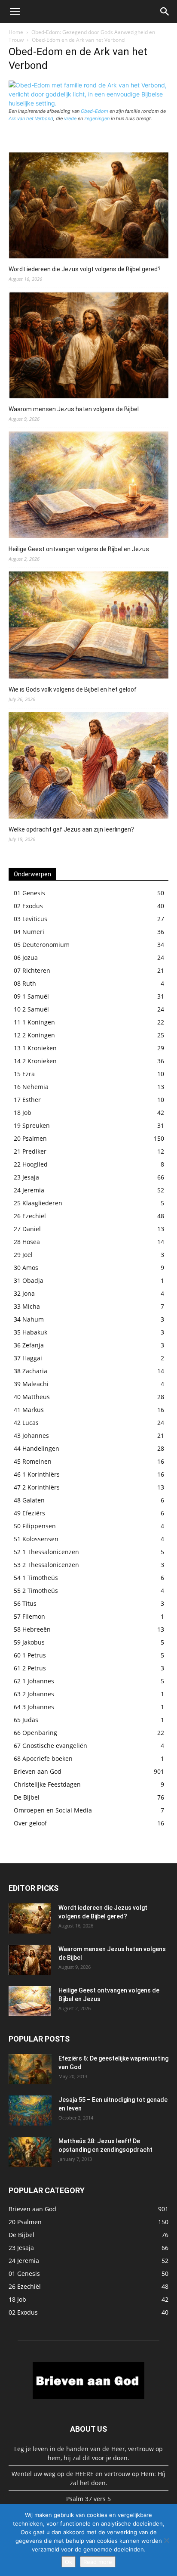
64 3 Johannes (34, 1707)
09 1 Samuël (31, 996)
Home (16, 32)
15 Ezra (24, 1074)
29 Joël (23, 1255)
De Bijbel (27, 1797)
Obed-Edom (95, 111)
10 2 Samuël (31, 1009)
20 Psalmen (30, 1138)
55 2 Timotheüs (36, 1591)
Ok (69, 2562)
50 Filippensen (35, 1526)
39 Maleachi (31, 1384)
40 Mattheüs (32, 1397)
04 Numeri (29, 932)
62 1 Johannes (34, 1681)
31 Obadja (29, 1280)
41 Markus (29, 1410)
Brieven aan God (38, 1771)
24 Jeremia (29, 1190)
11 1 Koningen (34, 1022)
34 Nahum (29, 1319)
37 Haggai (28, 1358)
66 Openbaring (35, 1733)
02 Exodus (28, 906)
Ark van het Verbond (31, 118)
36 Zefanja (29, 1345)
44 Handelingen (37, 1448)
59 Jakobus (29, 1642)
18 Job (23, 1113)
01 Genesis (29, 893)
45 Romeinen (33, 1461)
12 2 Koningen (34, 1035)
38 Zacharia (31, 1371)
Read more (98, 2562)
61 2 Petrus (30, 1668)
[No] (166, 2540)
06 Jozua (26, 957)
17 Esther (27, 1100)
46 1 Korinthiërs (37, 1474)
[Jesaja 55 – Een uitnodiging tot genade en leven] (30, 2110)
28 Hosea (27, 1242)
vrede (70, 118)
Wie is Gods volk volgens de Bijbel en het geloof (73, 689)
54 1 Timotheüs (36, 1578)
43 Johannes (31, 1435)
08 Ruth (25, 983)
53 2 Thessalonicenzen (46, 1565)
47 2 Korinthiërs (37, 1487)
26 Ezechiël (30, 1216)
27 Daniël (27, 1229)
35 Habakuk (31, 1332)
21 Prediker (30, 1151)
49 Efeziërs (29, 1513)
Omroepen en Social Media (53, 1810)
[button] (15, 12)
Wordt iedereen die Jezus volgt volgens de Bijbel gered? (85, 269)
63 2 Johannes (34, 1694)
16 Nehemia (31, 1087)
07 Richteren (32, 970)
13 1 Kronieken (35, 1048)
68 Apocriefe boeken (43, 1758)
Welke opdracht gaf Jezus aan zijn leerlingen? (71, 829)
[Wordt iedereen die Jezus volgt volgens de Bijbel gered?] (88, 207)
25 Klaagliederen (38, 1203)
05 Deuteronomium (42, 945)
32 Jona (24, 1293)
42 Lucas (26, 1423)
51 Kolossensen (36, 1539)
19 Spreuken (32, 1125)
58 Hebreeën (32, 1629)
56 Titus (25, 1603)
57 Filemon (29, 1616)
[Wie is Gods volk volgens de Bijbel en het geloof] (88, 626)
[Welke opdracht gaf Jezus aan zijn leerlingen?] (88, 767)
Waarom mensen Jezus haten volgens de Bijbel (74, 409)
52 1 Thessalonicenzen (46, 1552)
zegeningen (97, 118)
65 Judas (26, 1720)
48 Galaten (29, 1500)
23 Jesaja (26, 1177)
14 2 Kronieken (35, 1061)
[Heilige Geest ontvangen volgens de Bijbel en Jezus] (88, 486)
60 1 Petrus (30, 1655)
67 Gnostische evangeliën (50, 1746)
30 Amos (26, 1268)
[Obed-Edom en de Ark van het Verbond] (88, 103)
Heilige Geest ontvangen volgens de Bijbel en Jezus (79, 549)
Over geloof (30, 1823)
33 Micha (27, 1306)
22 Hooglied (31, 1164)
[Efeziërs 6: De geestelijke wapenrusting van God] (30, 2069)
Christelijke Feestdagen (47, 1784)
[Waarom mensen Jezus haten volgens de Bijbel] (88, 346)
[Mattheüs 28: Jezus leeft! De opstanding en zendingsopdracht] (30, 2152)
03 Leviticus (31, 919)
